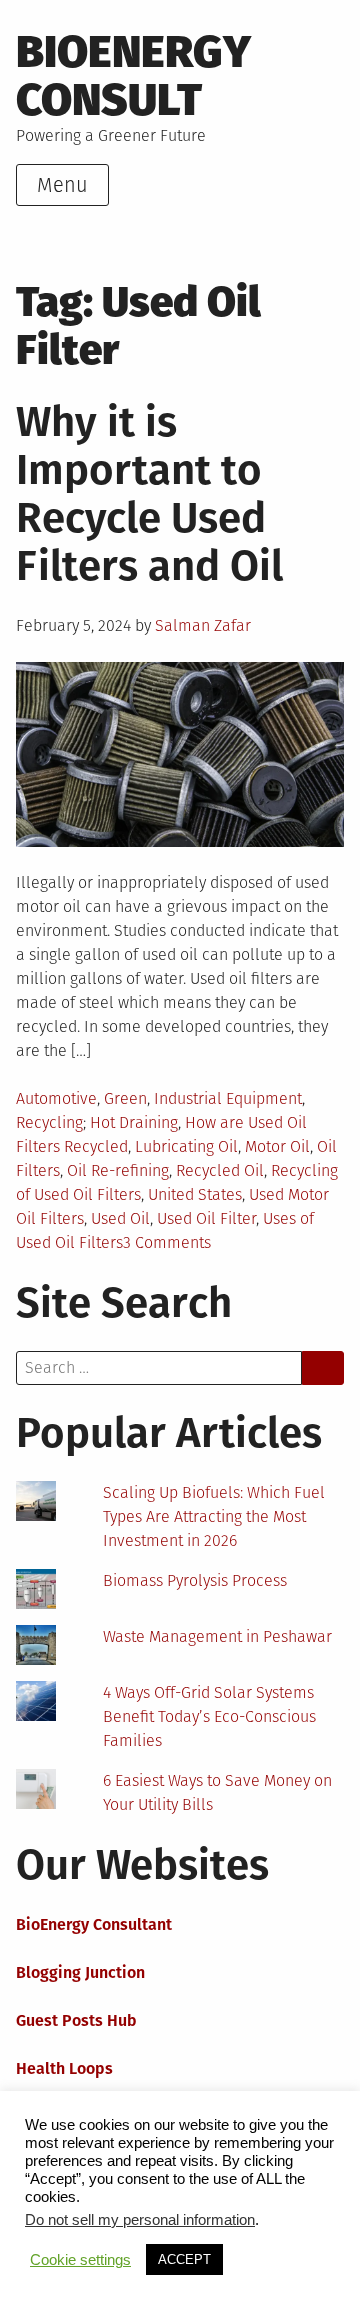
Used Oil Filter (206, 1218)
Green (125, 1098)
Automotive (56, 1098)
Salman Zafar (203, 625)
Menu (62, 185)
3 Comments (167, 1242)
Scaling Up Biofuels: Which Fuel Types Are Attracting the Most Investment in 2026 (214, 1516)
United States (195, 1194)
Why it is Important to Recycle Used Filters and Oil (149, 494)
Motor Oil (277, 1146)
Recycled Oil (220, 1170)
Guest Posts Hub (76, 2020)
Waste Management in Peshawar (217, 1636)
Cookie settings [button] (80, 2260)
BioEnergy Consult (133, 76)
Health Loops (64, 2068)
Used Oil (120, 1218)
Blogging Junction (80, 1972)
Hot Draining (134, 1122)
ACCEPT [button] (184, 2259)
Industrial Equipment (228, 1098)
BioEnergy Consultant (94, 1924)
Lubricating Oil (186, 1146)
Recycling (49, 1122)
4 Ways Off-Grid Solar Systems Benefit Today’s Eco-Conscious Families (209, 1716)
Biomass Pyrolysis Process (195, 1580)
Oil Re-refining (118, 1170)
